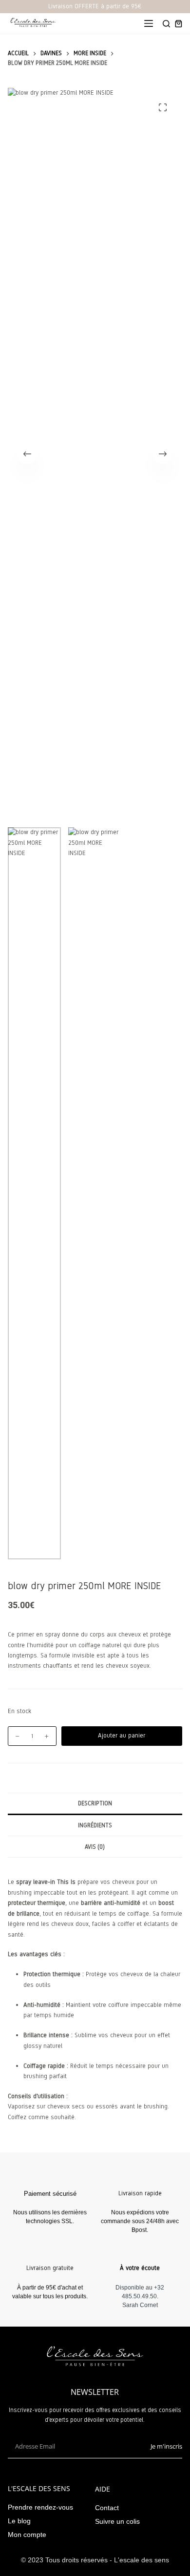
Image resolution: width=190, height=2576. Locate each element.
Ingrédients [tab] (95, 1825)
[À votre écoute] (140, 2251)
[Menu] (149, 23)
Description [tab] (95, 1803)
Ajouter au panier (122, 1736)
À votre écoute (140, 2268)
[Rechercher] (166, 24)
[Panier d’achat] (179, 24)
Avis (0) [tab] (95, 1847)
